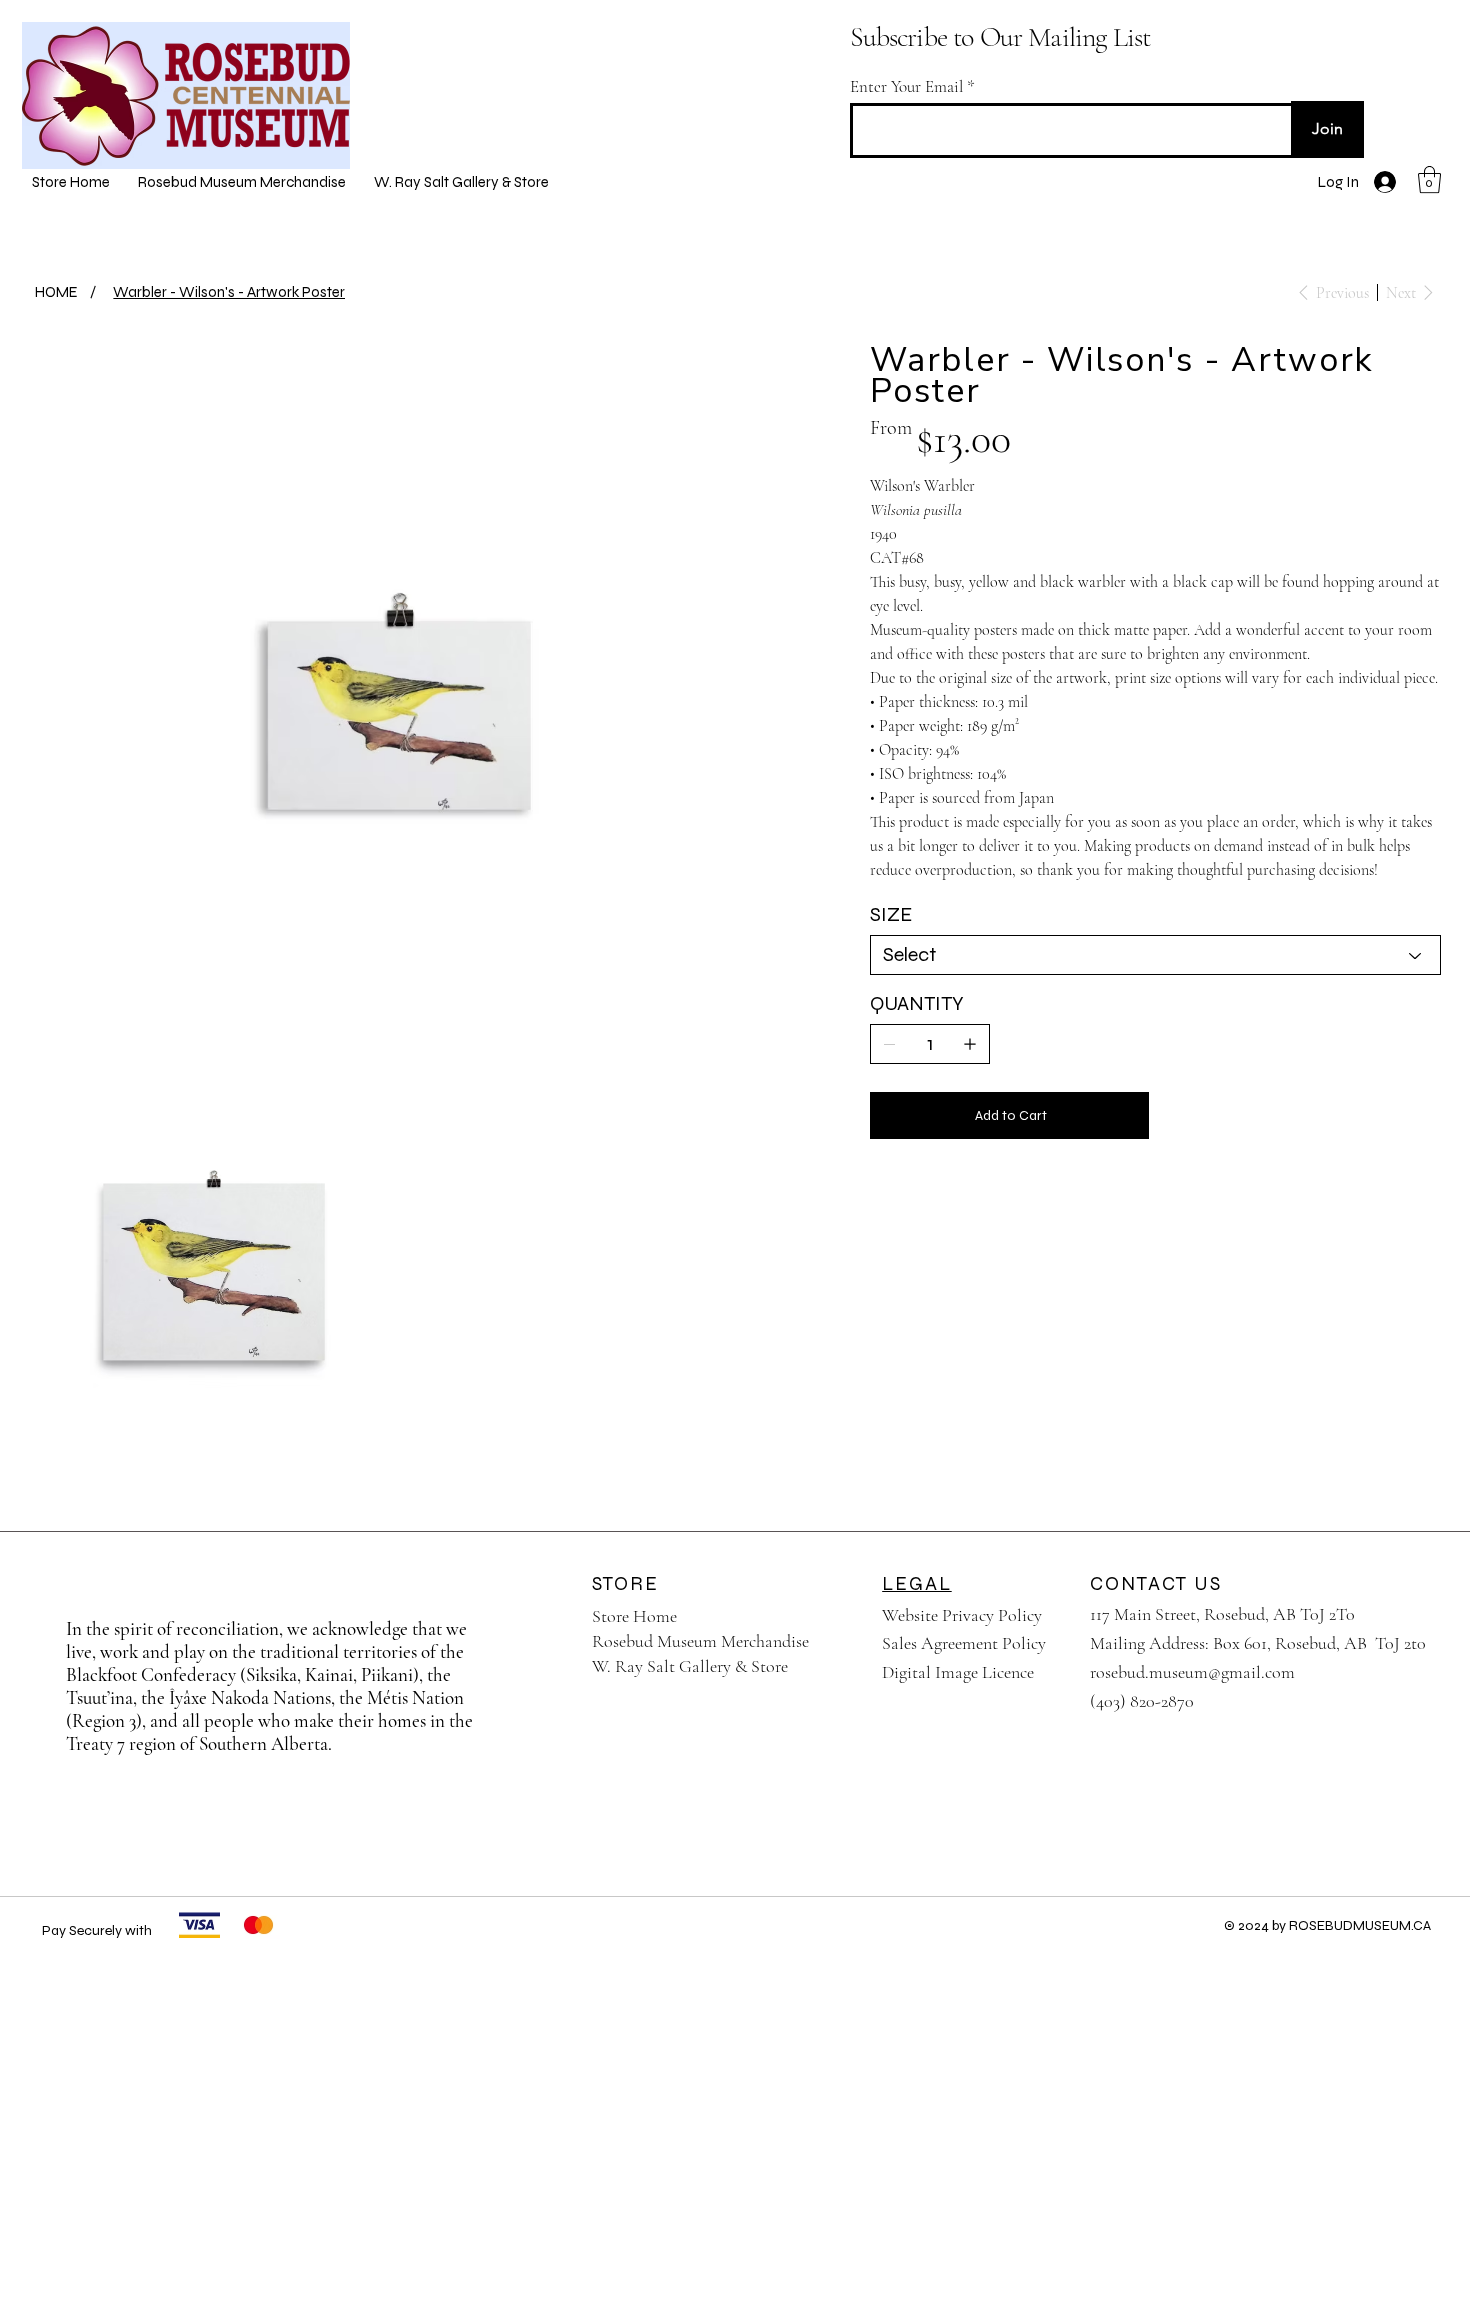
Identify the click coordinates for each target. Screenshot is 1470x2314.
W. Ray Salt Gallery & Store (690, 1666)
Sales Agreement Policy (964, 1643)
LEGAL (917, 1583)
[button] (1429, 179)
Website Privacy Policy (962, 1615)
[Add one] (970, 1044)
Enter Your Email (906, 86)
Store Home (634, 1616)
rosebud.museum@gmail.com (1192, 1672)
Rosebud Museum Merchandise (700, 1641)
